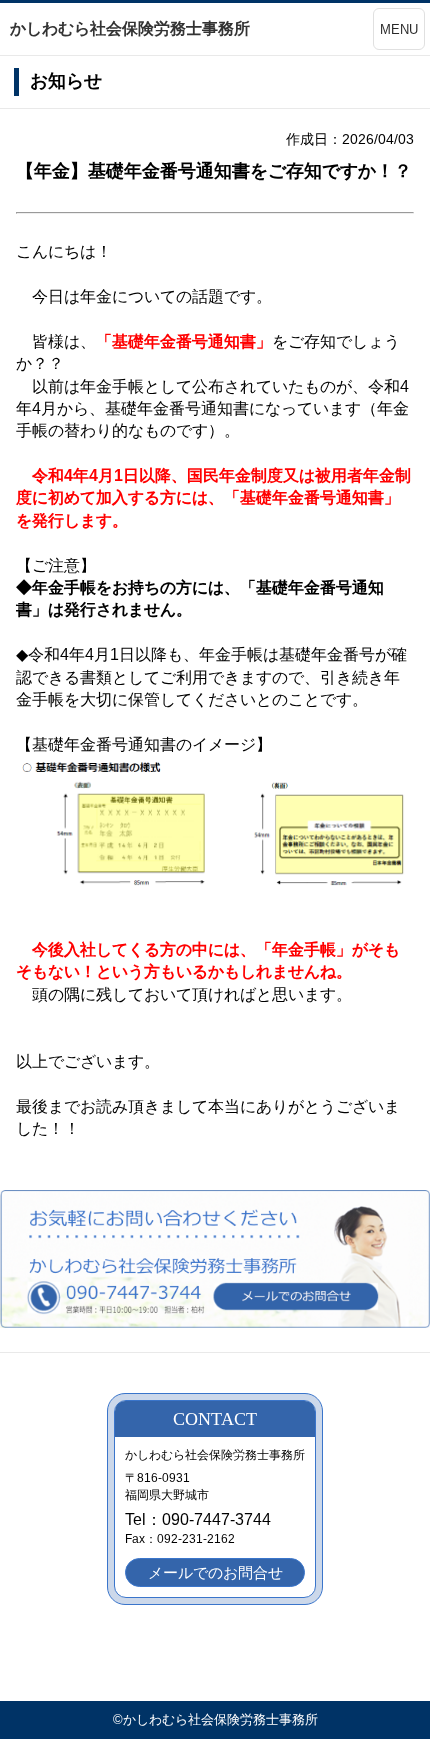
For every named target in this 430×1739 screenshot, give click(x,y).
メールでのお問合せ (215, 1572)
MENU (399, 29)
